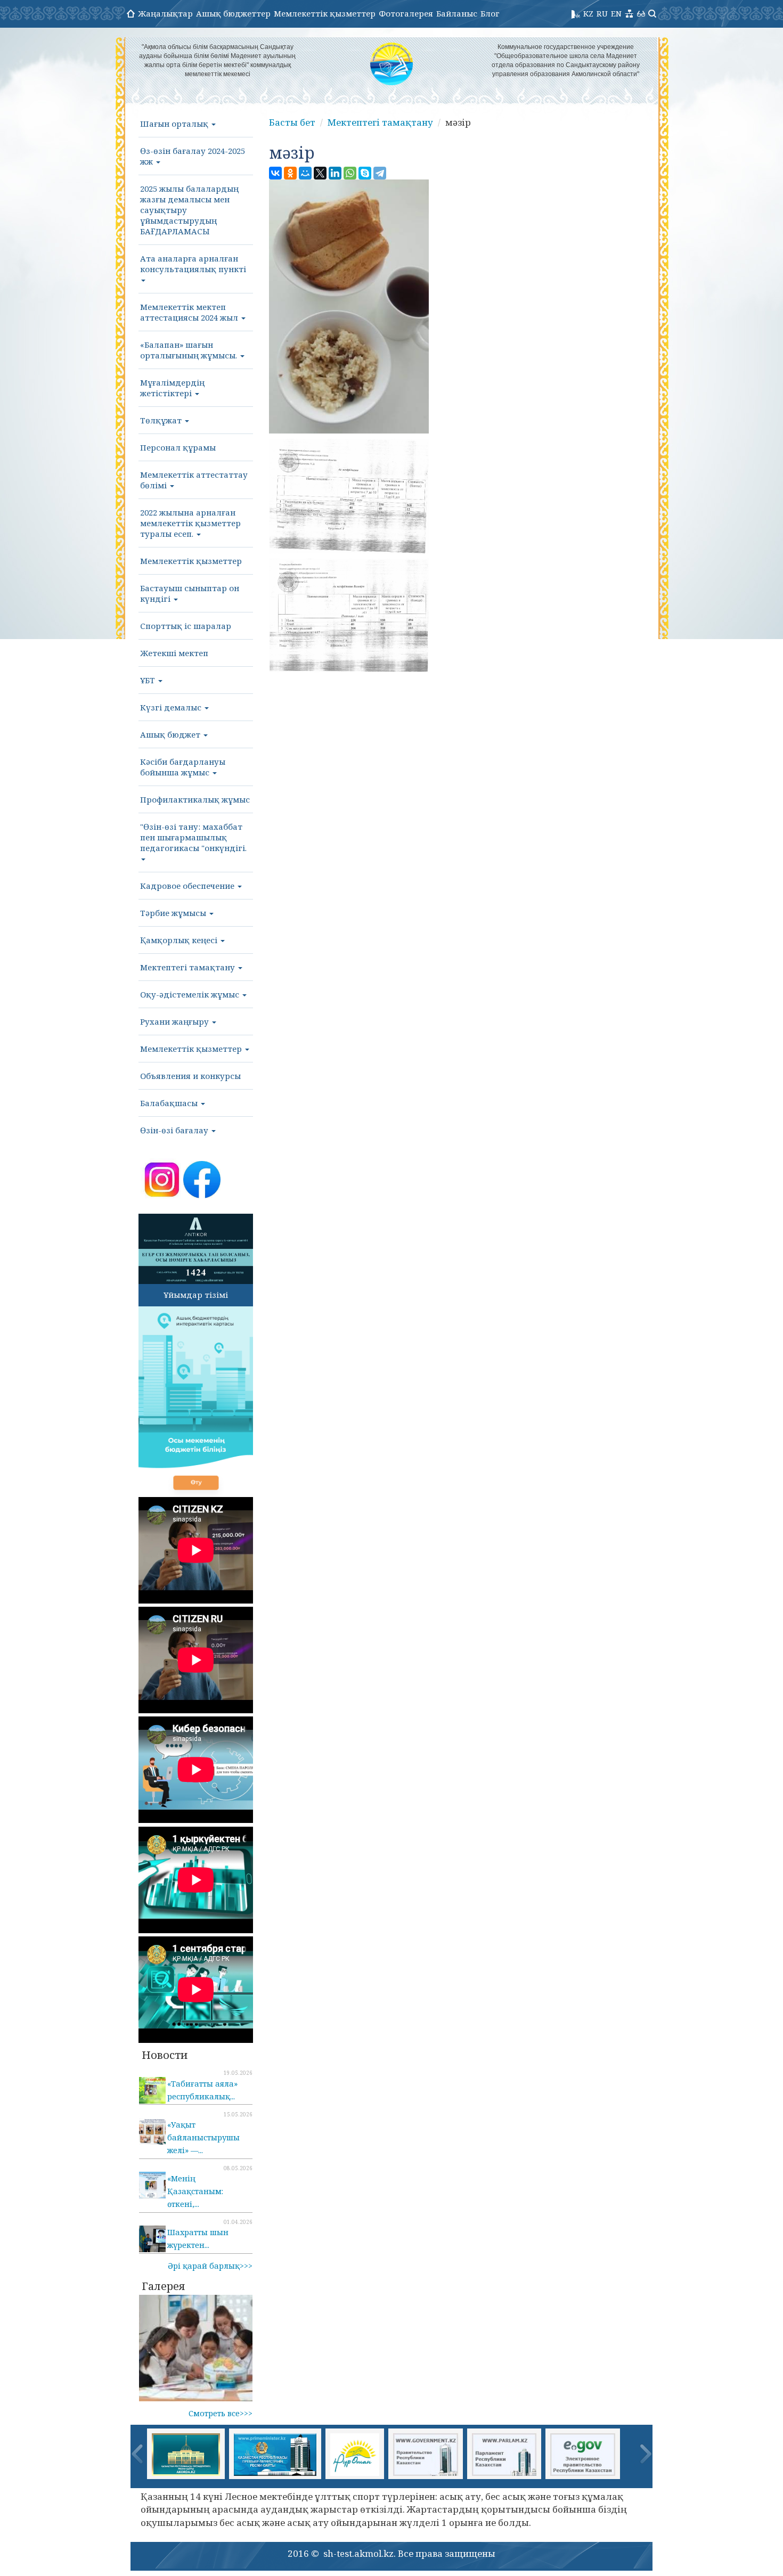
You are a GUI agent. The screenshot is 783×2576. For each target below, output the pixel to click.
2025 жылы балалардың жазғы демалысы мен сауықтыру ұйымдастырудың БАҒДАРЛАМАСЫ (189, 210)
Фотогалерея (406, 13)
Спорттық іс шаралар (186, 626)
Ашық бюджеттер (233, 13)
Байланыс (457, 13)
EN (616, 13)
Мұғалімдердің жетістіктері (172, 388)
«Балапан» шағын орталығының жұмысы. (190, 350)
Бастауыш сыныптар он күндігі (190, 593)
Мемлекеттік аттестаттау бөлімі (194, 480)
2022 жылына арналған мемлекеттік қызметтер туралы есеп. (190, 523)
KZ (588, 13)
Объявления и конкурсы (190, 1076)
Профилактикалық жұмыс (195, 799)
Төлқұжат (162, 420)
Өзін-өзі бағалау (175, 1130)
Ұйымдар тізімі (196, 1295)
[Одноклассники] (290, 173)
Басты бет (292, 122)
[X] (320, 173)
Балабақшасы (170, 1103)
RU (602, 13)
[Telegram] (380, 173)
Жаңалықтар (165, 13)
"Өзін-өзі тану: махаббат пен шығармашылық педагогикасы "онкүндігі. (193, 837)
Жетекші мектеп (174, 653)
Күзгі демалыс (172, 707)
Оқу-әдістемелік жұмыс (191, 994)
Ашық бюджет (171, 734)
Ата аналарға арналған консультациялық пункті (193, 264)
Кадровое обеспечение (188, 886)
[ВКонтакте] (275, 173)
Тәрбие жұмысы (174, 913)
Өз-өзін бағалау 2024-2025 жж (193, 156)
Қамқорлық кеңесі (180, 940)
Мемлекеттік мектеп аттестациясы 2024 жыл (190, 312)
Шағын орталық (175, 124)
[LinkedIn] (335, 173)
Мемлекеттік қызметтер (325, 13)
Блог (490, 13)
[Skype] (365, 173)
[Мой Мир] (305, 173)
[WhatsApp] (350, 173)
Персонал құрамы (178, 447)
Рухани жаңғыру (176, 1021)
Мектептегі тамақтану (189, 967)
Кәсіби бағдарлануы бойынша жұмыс (183, 767)
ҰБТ (149, 680)
